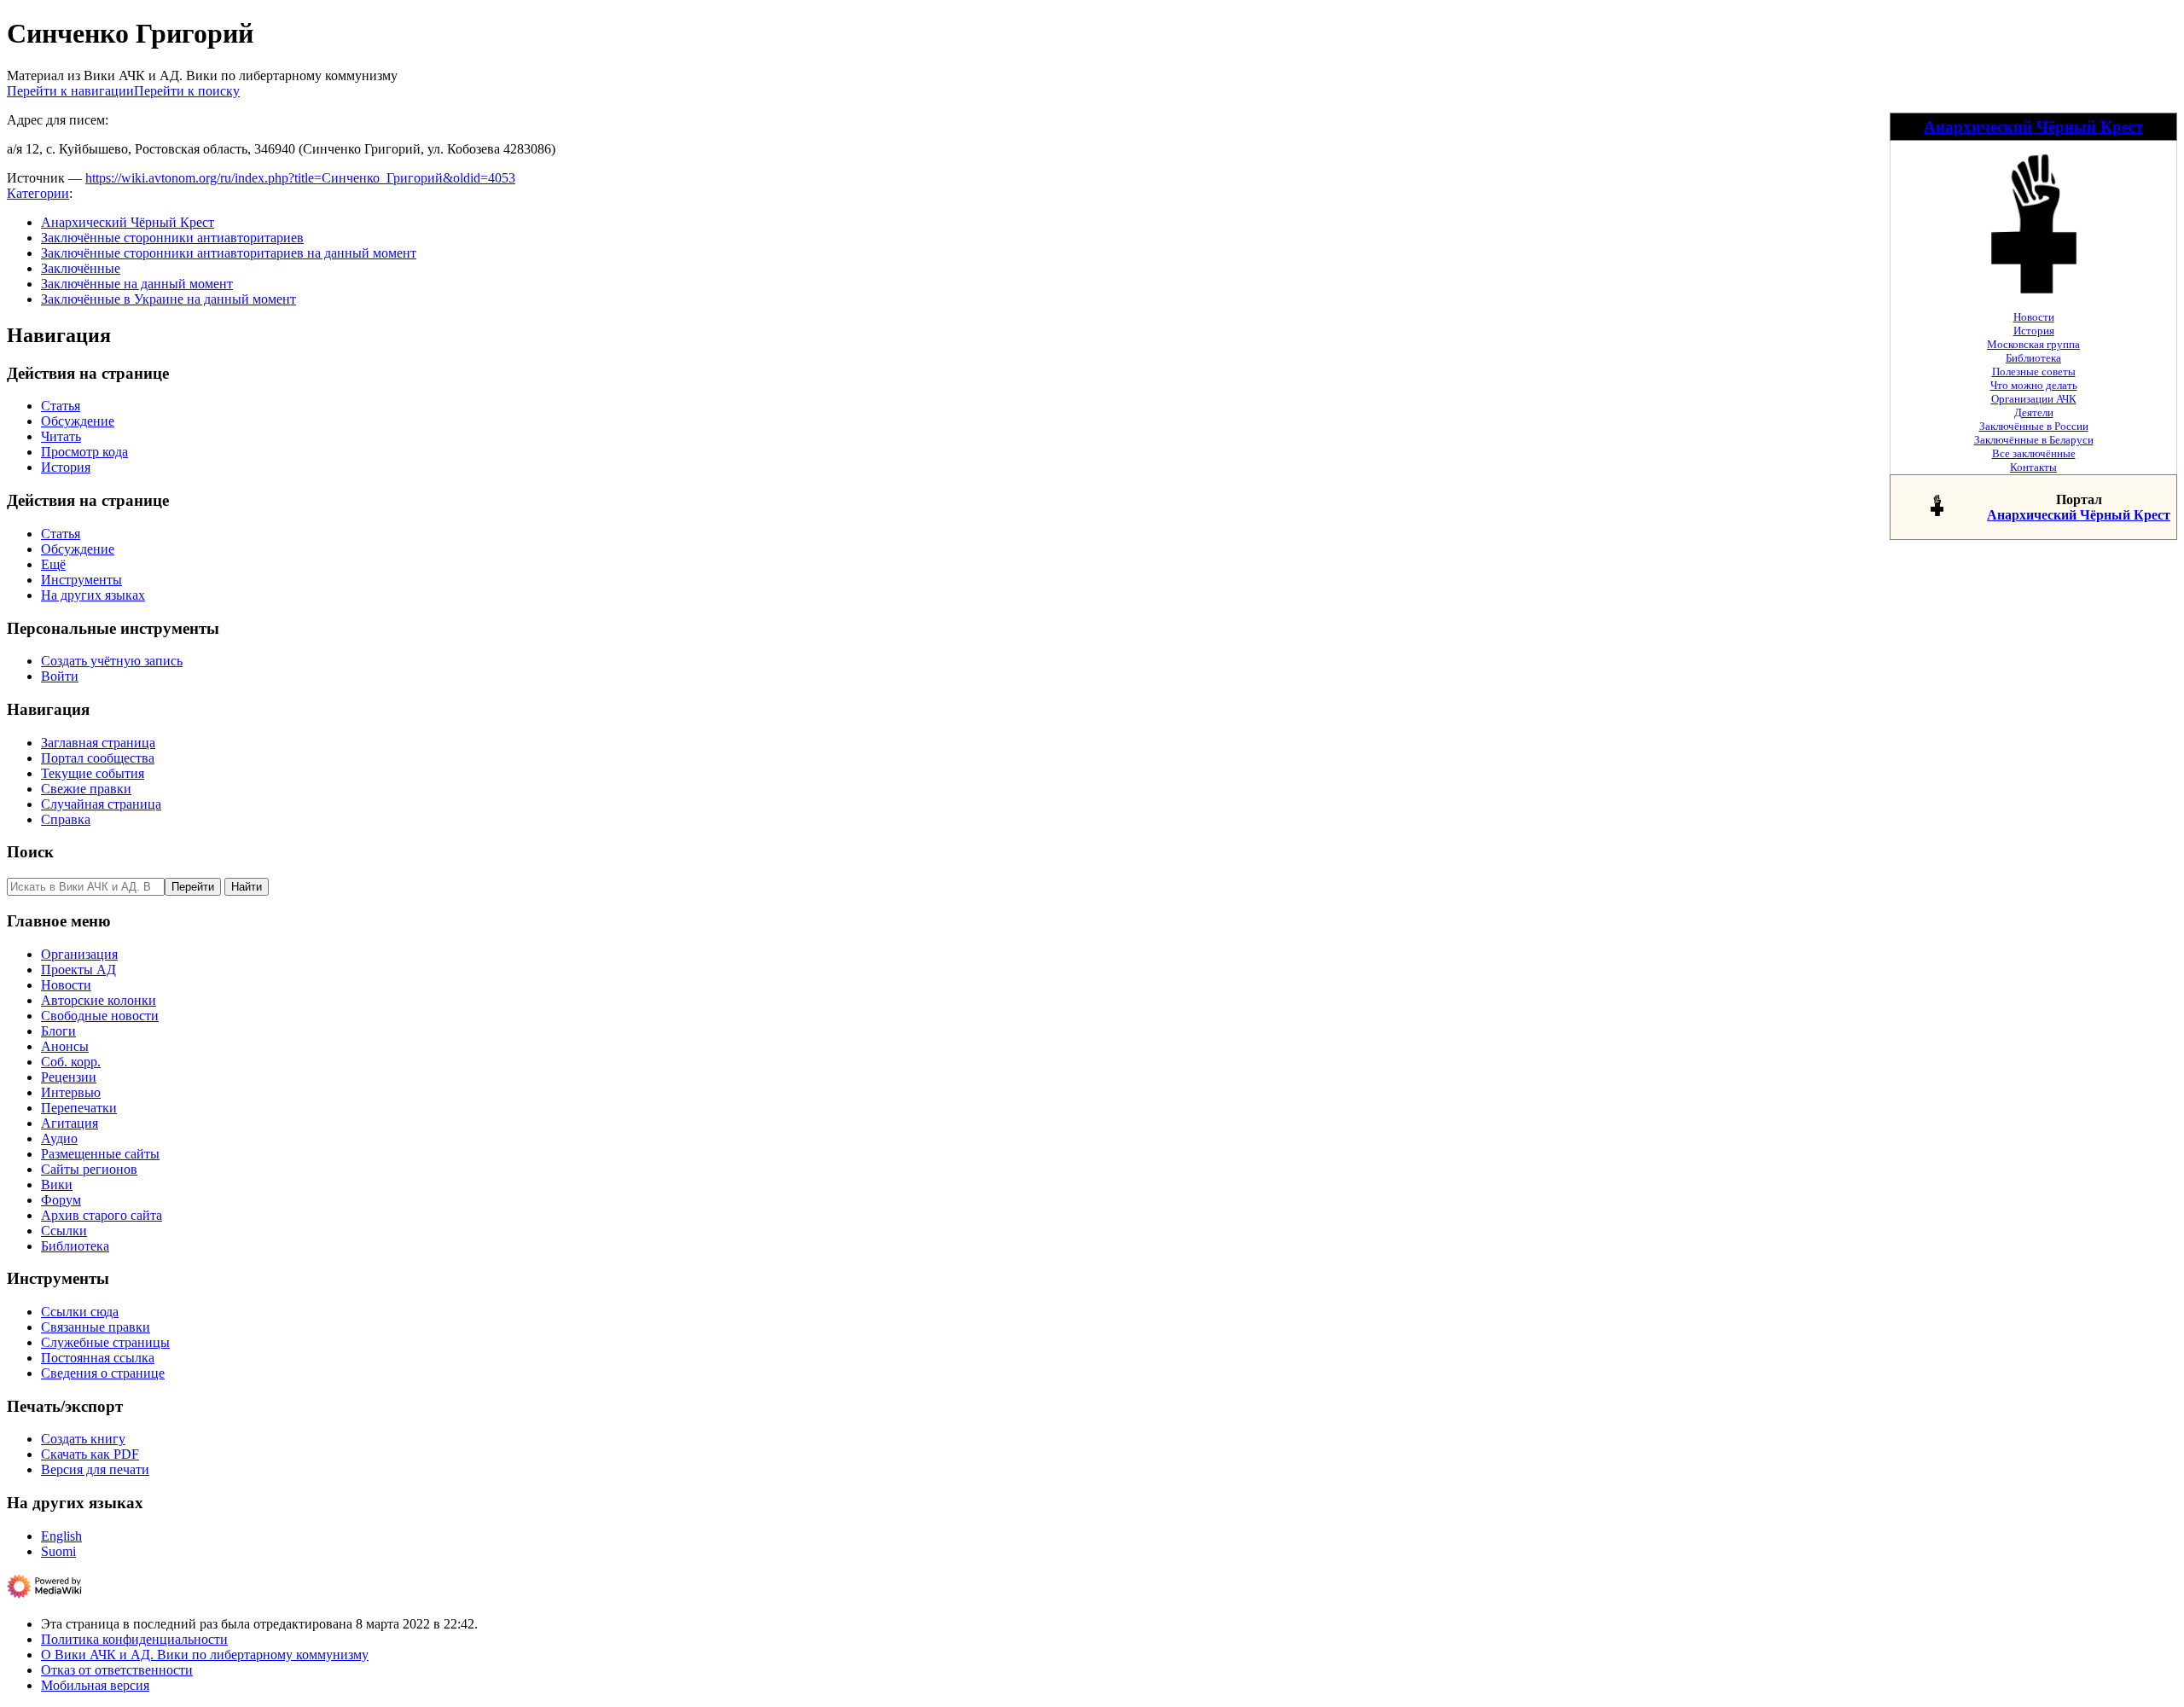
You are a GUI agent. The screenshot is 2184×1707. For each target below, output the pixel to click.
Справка (66, 819)
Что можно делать (2034, 385)
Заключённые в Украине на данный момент (168, 299)
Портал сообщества (98, 758)
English (61, 1536)
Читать (61, 436)
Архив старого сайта (102, 1215)
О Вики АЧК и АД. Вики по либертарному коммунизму (205, 1655)
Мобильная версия (95, 1685)
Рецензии (69, 1077)
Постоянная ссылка (98, 1358)
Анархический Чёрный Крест (2033, 127)
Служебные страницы (105, 1342)
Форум (61, 1200)
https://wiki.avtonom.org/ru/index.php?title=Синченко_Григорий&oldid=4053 (300, 178)
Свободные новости (100, 1016)
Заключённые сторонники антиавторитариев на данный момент (229, 253)
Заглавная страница (98, 743)
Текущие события (93, 773)
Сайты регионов (89, 1169)
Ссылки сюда (80, 1312)
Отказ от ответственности (117, 1670)
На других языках (93, 595)
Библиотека (2033, 358)
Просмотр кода (84, 452)
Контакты (2033, 467)
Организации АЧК (2034, 399)
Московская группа (2033, 344)
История (2034, 331)
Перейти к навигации (70, 91)
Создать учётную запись (112, 661)
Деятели (2034, 412)
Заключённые (81, 268)
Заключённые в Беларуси (2034, 440)
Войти (60, 676)
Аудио (59, 1138)
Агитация (70, 1123)
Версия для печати (95, 1469)
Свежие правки (86, 789)
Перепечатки (79, 1108)
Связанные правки (96, 1327)
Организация (79, 954)
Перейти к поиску (187, 91)
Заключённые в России (2034, 426)
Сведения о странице (103, 1373)
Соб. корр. (71, 1062)
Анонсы (65, 1046)
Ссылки (64, 1231)
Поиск (30, 852)
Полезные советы (2034, 372)
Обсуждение (78, 421)
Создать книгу (83, 1439)
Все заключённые (2034, 453)
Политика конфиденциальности (134, 1639)
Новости (2034, 317)
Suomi (58, 1551)
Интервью (71, 1092)
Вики (57, 1184)
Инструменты (81, 580)
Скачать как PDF (90, 1454)
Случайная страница (101, 804)
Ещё (53, 564)
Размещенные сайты (100, 1154)
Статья (61, 406)
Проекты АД (78, 970)
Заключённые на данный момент (137, 284)
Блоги (58, 1031)
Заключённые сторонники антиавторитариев (172, 238)
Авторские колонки (99, 1000)
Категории (38, 193)
